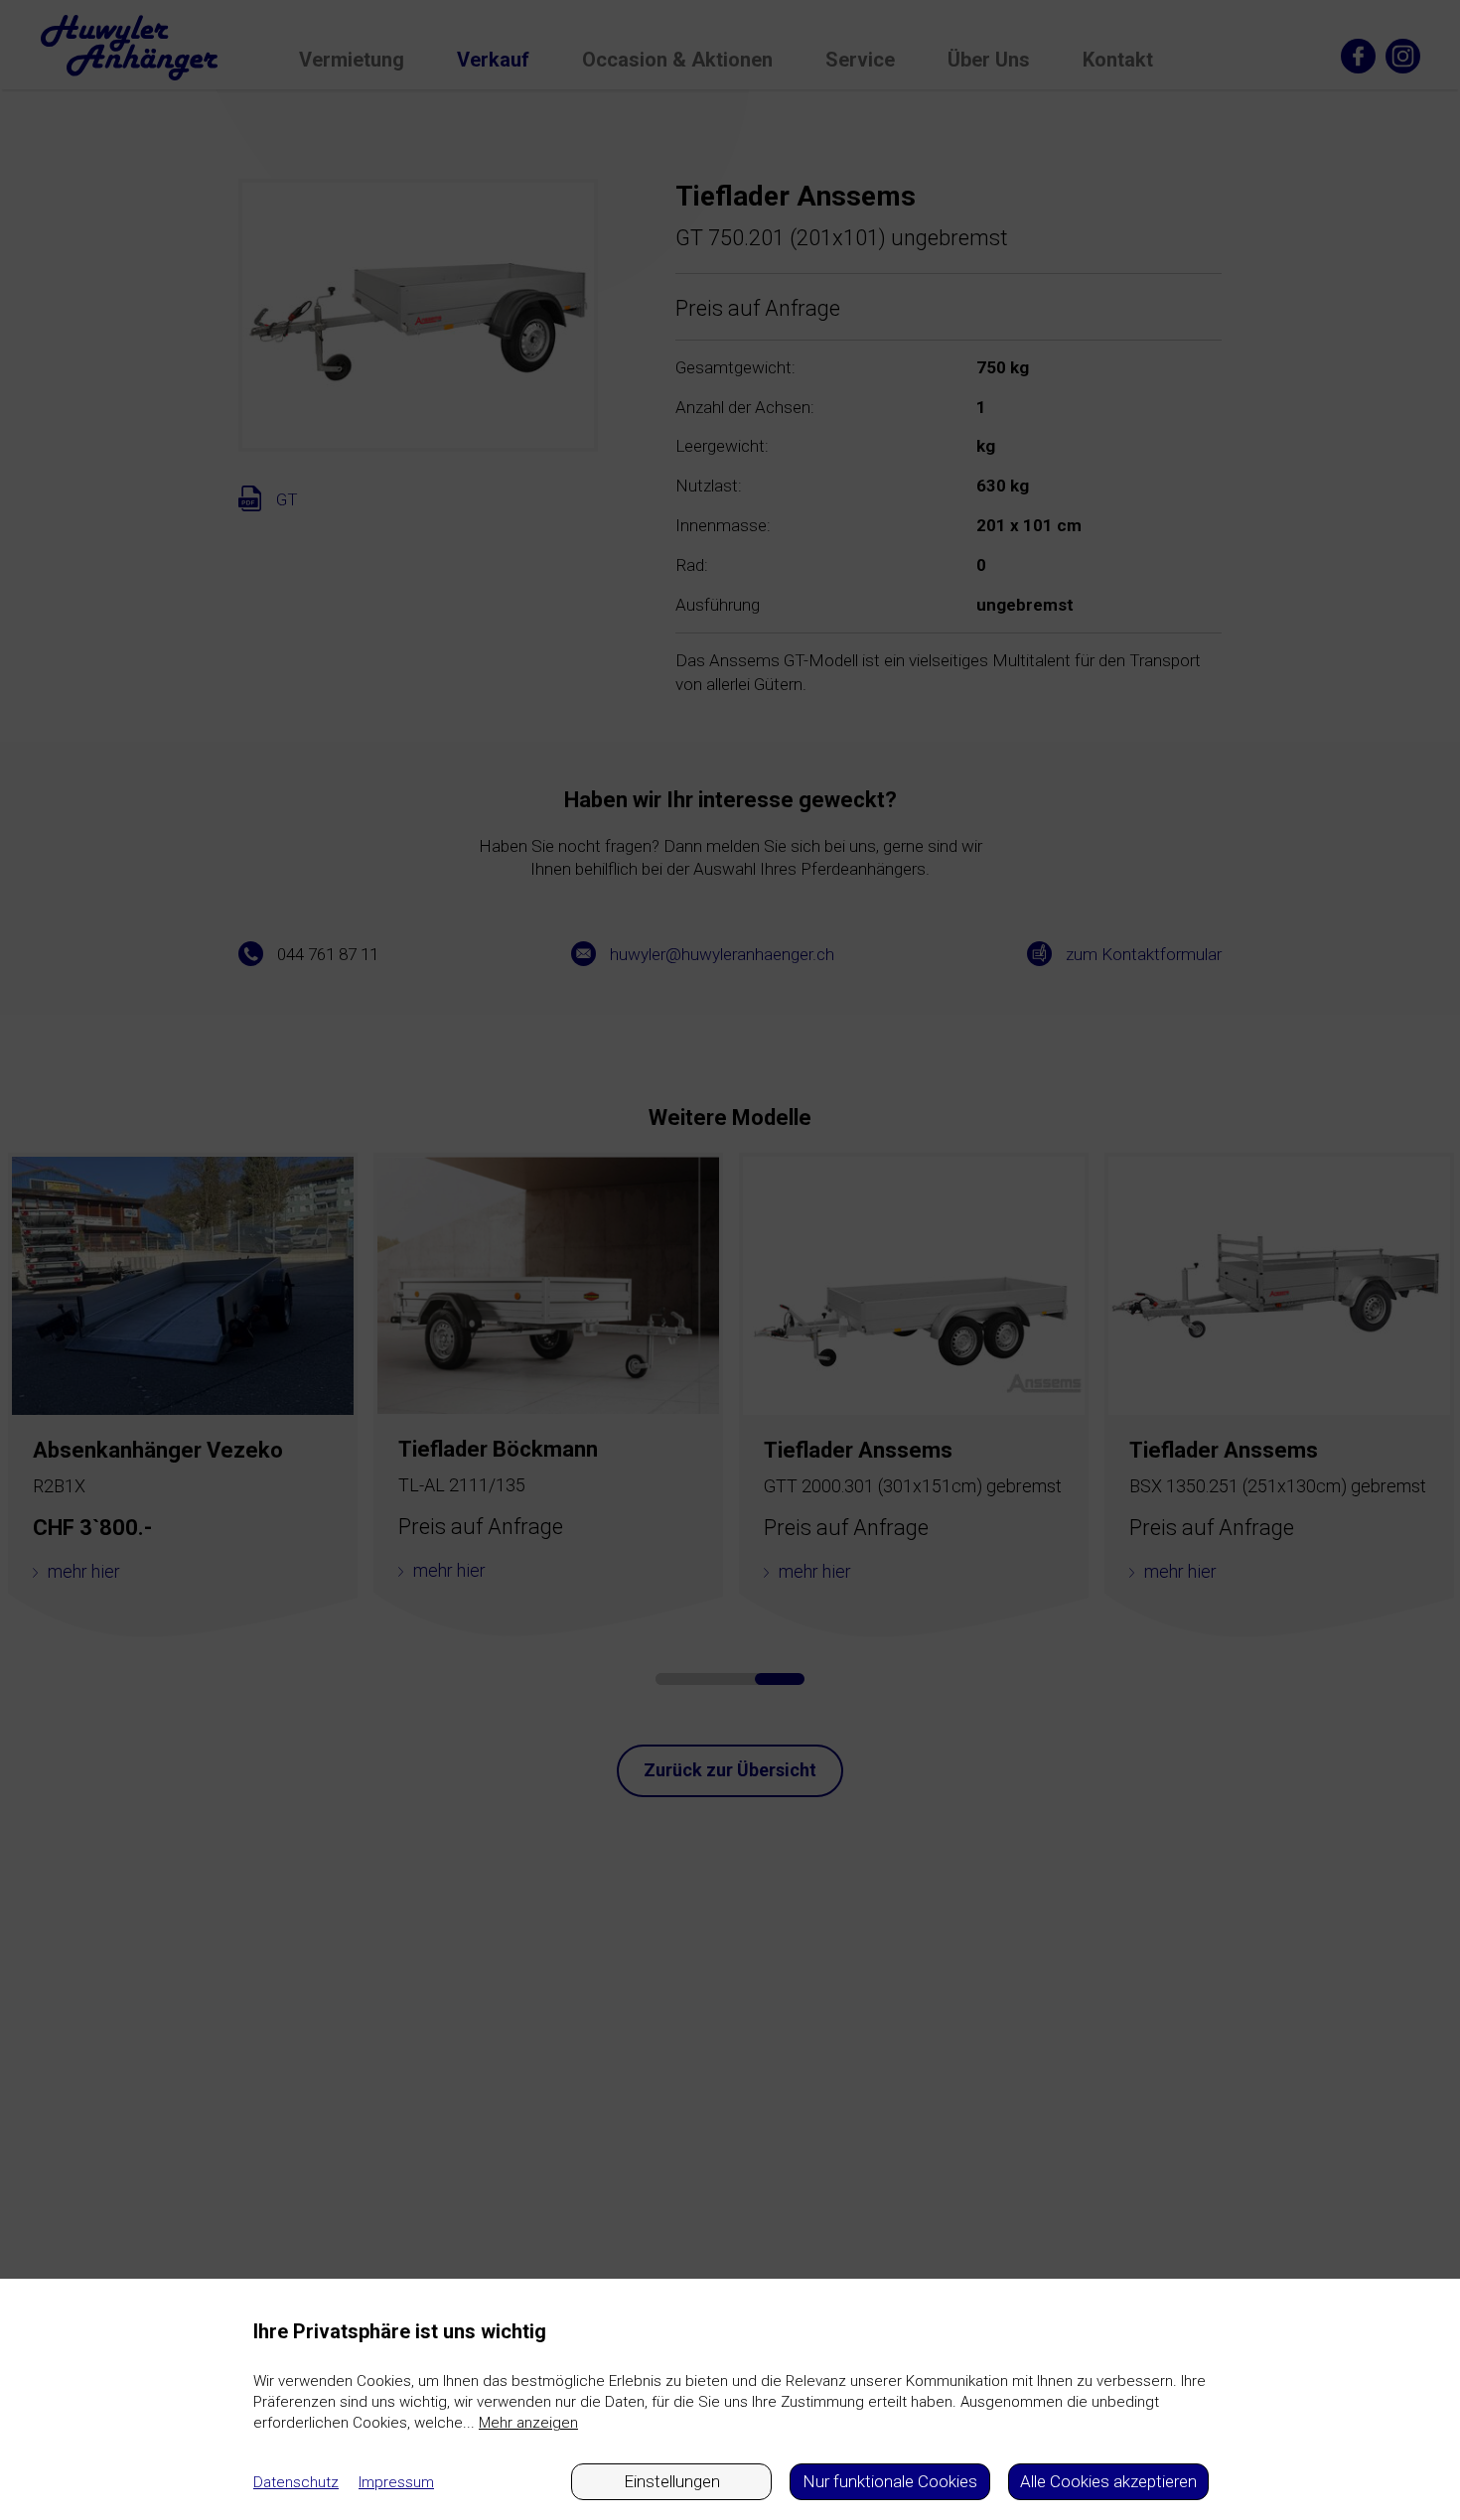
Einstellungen (672, 2481)
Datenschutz (296, 2482)
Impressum (396, 2482)
